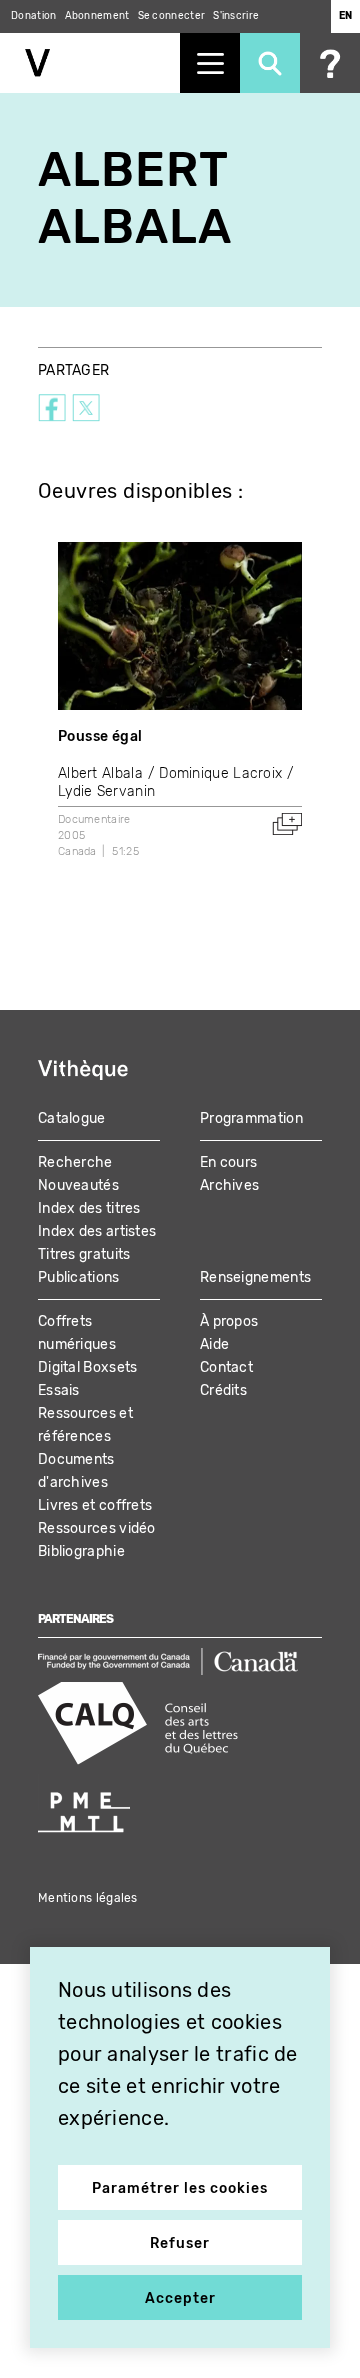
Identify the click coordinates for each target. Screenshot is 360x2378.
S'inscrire (236, 16)
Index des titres (89, 1208)
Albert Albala (100, 773)
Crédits (223, 1390)
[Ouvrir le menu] (210, 63)
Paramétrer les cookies (180, 2188)
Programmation (251, 1118)
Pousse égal (100, 736)
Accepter (180, 2298)
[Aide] (330, 63)
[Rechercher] (270, 63)
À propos (229, 1321)
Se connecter (172, 16)
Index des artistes (97, 1231)
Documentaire (94, 819)
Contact (226, 1367)
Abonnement (97, 16)
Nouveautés (78, 1185)
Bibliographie (81, 1551)
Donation (33, 16)
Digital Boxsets (88, 1367)
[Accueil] (90, 63)
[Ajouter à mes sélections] (287, 824)
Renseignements (255, 1277)
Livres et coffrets (95, 1505)
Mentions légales (88, 1898)
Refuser (180, 2243)
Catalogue (72, 1118)
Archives (229, 1185)
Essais (59, 1390)
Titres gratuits (84, 1254)
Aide (214, 1344)
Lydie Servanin (106, 791)
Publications (79, 1277)
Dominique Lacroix (220, 773)
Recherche (75, 1162)
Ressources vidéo (97, 1528)
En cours (228, 1162)
